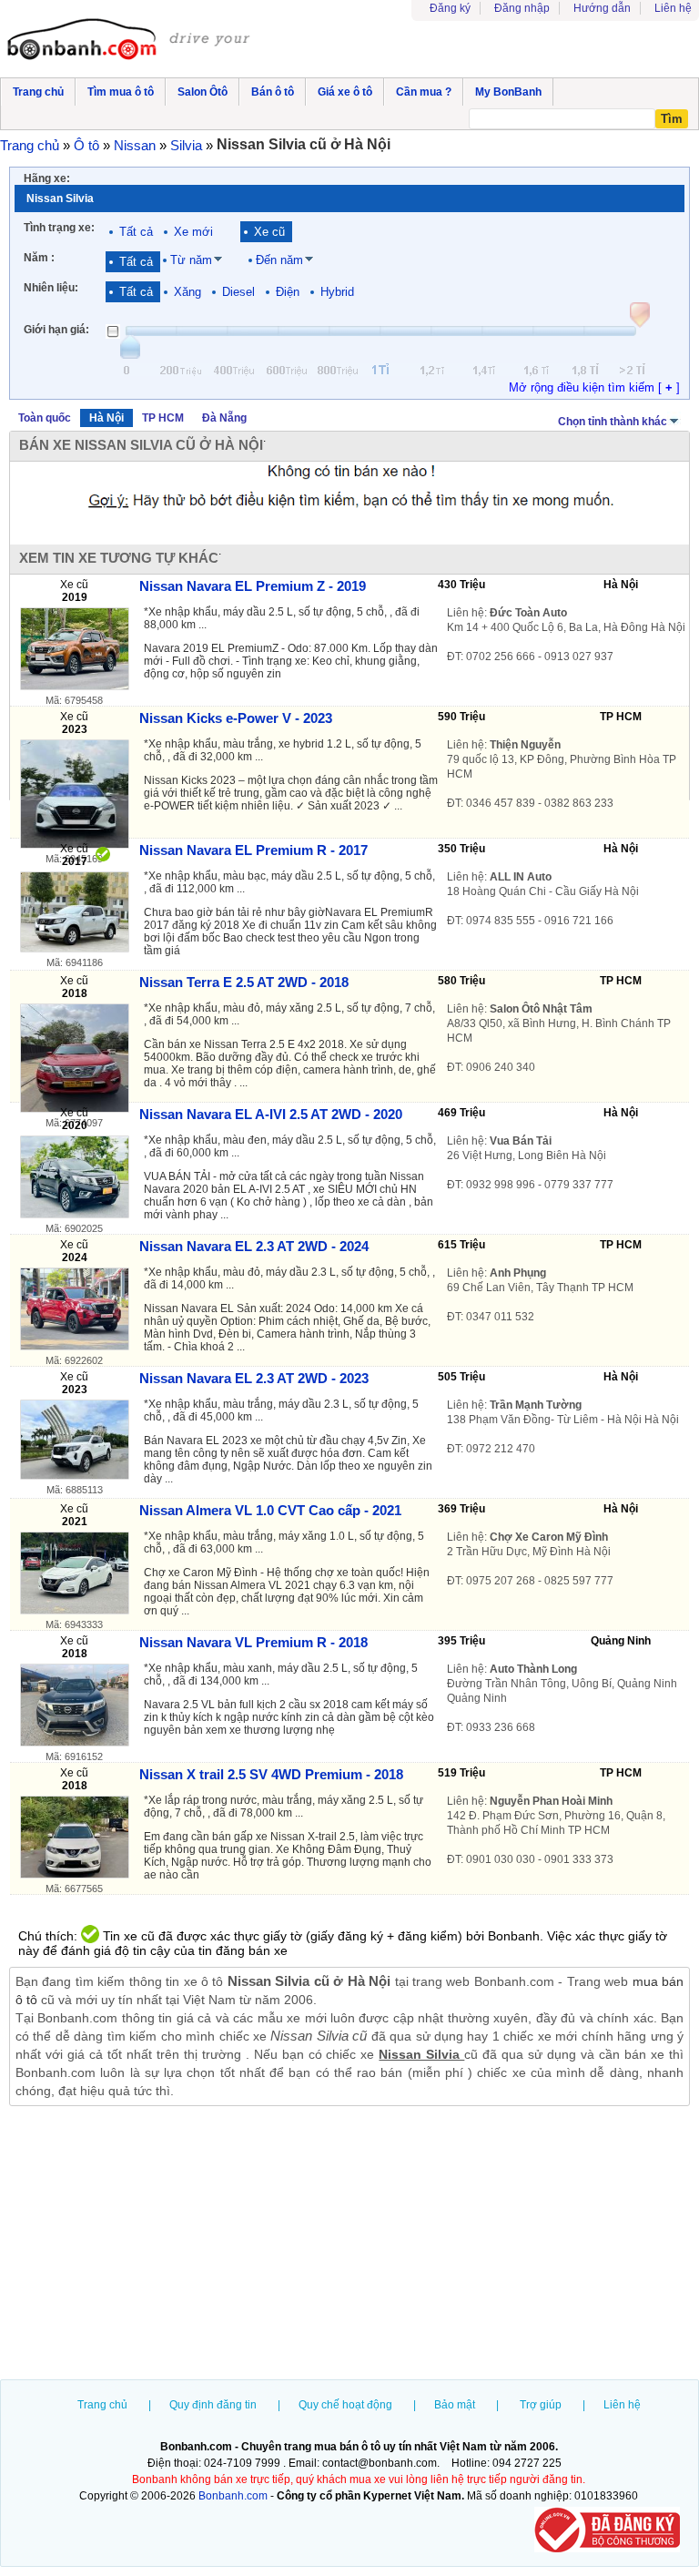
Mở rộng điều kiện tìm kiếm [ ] (594, 387)
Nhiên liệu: (51, 288)
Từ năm (191, 260)
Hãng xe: (47, 178)
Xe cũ (269, 232)
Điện (288, 292)
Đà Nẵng (224, 418)
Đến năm (279, 260)
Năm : (39, 258)
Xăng (187, 292)
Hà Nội (106, 418)
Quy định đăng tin (213, 2405)
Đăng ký (450, 8)
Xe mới (193, 232)
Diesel (238, 292)
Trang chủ (102, 2405)
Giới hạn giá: (56, 330)
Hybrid (337, 292)
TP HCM (163, 418)
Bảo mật (455, 2405)
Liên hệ (673, 8)
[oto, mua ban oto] (130, 41)
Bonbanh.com (233, 2496)
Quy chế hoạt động (345, 2405)
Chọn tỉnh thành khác (613, 422)
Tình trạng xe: (59, 228)
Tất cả (136, 232)
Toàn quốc (45, 418)
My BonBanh (508, 92)
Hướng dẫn (602, 8)
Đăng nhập (522, 8)
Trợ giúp (541, 2405)
